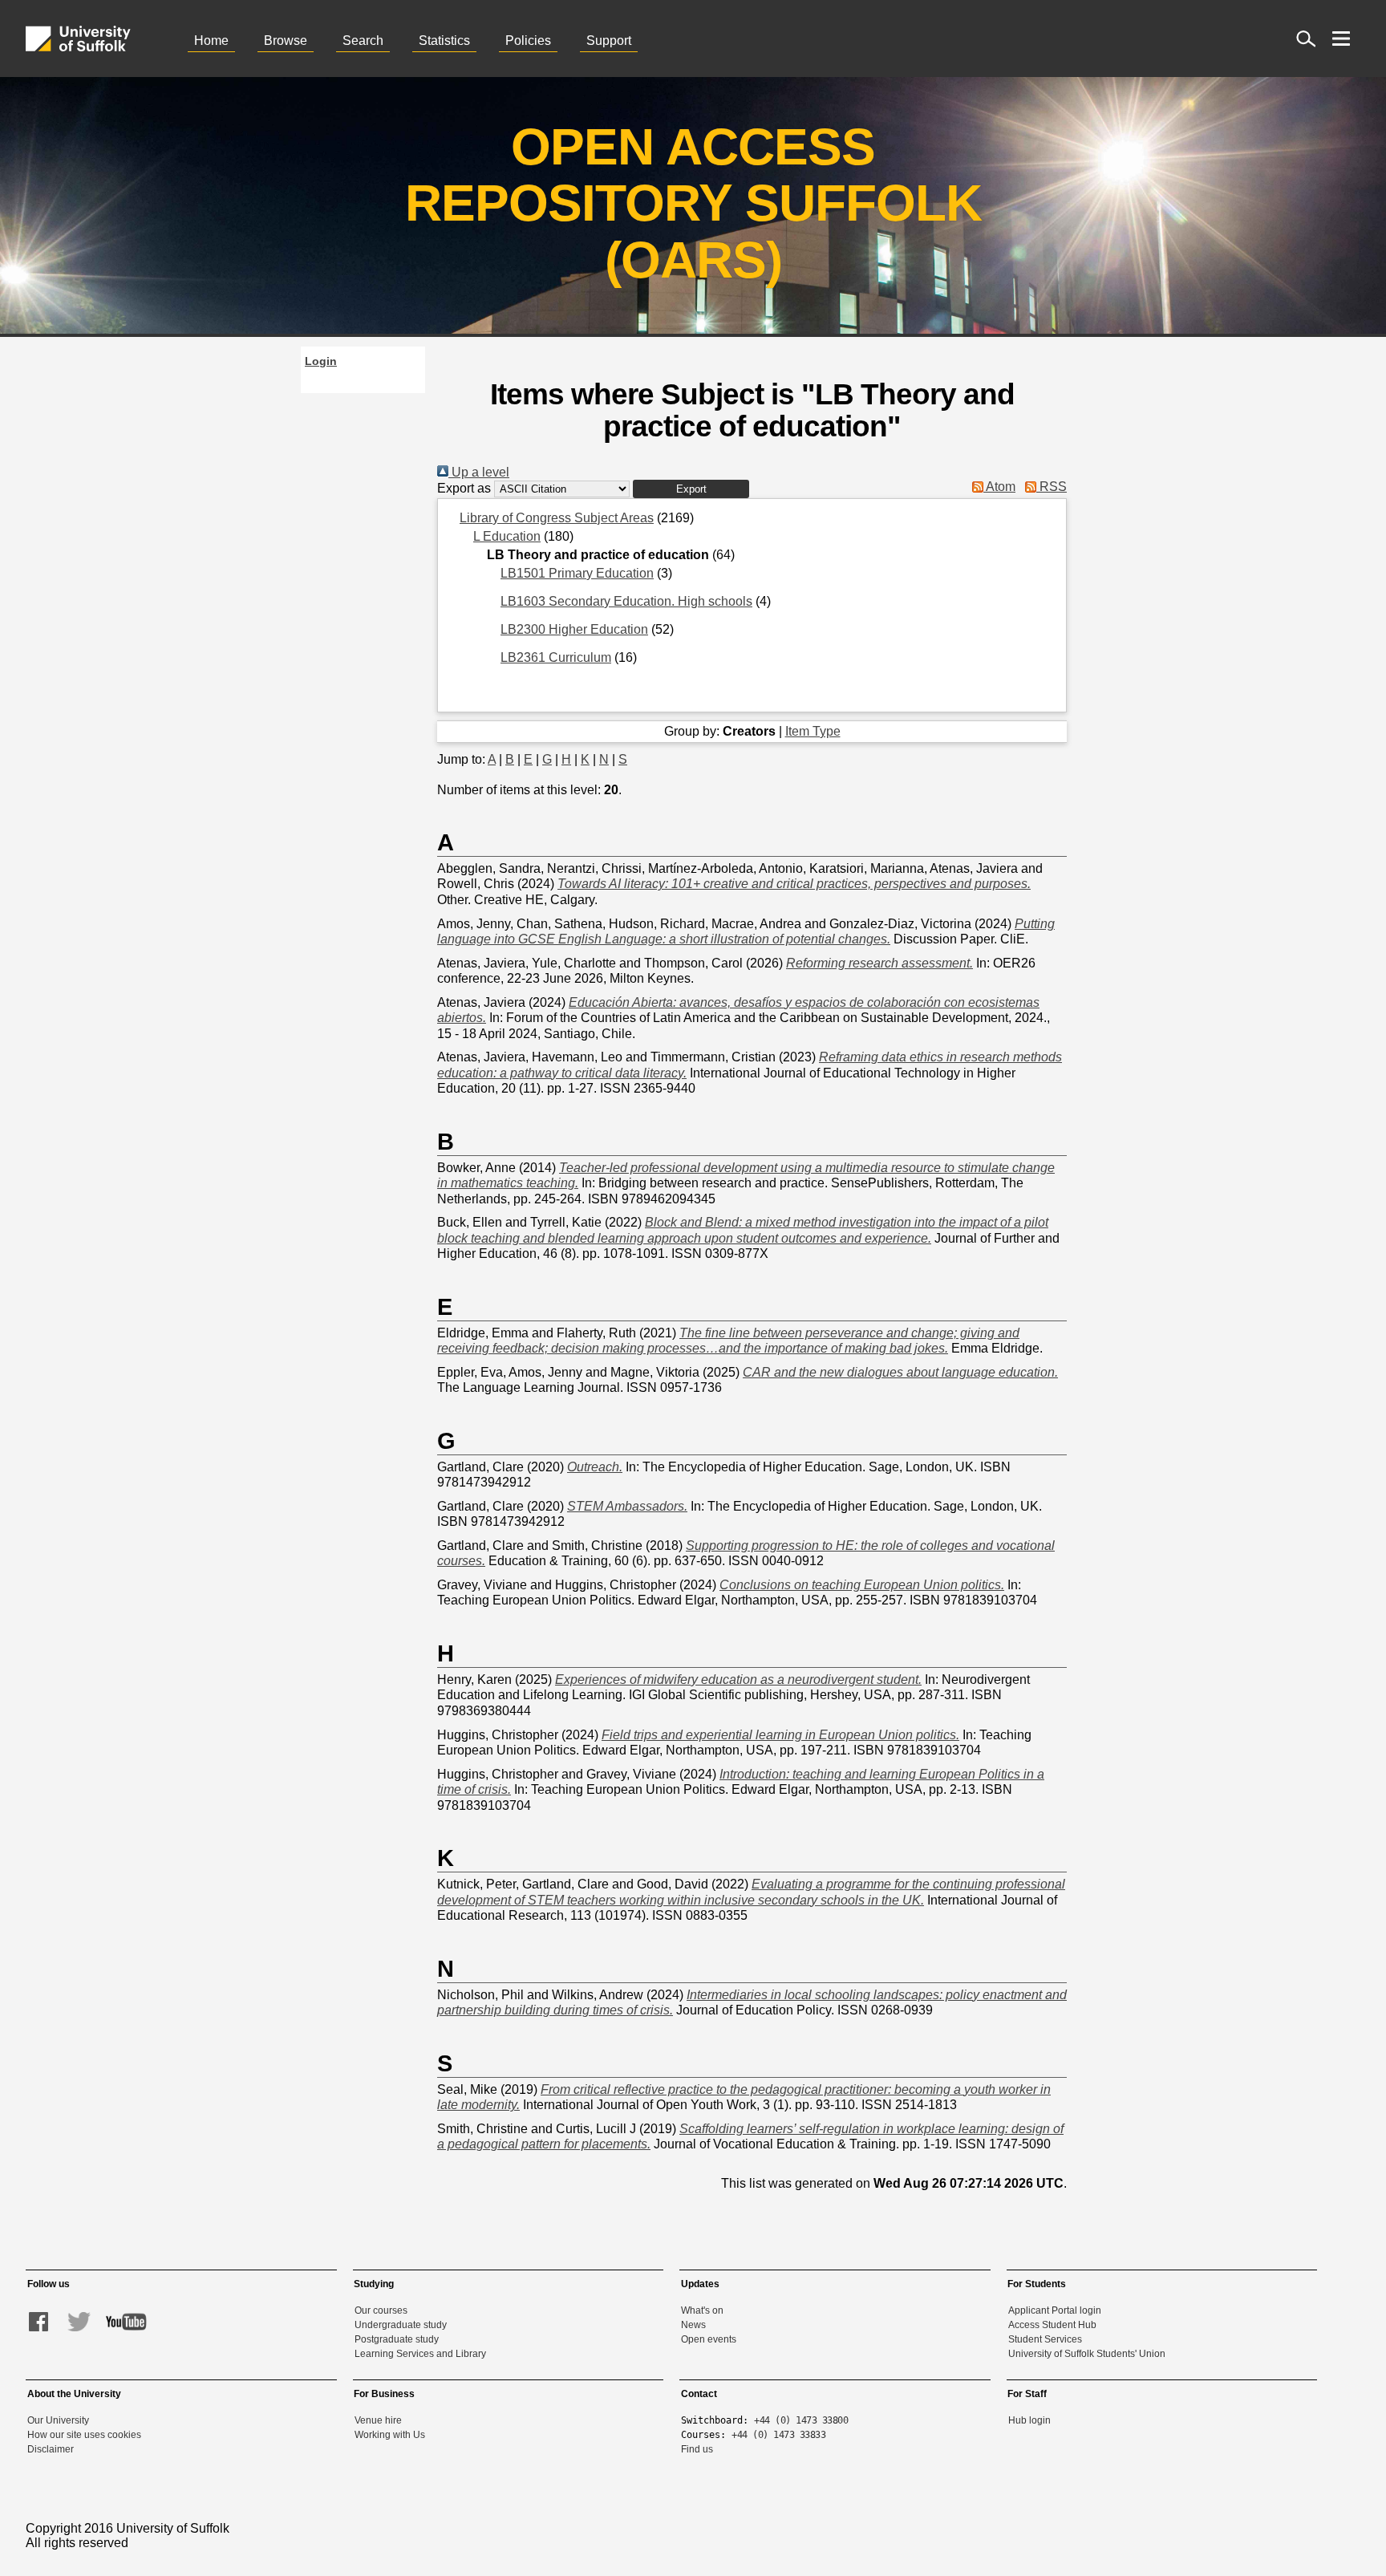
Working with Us (390, 2435)
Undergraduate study (401, 2325)
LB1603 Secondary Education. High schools (626, 601)
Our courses (381, 2310)
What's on (702, 2310)
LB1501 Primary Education (577, 573)
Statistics (444, 41)
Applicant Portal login (1055, 2310)
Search (363, 41)
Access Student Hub (1052, 2325)
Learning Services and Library (420, 2354)
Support (609, 41)
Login (321, 361)
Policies (528, 41)
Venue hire (378, 2420)
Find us (697, 2449)
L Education (507, 536)
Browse (286, 41)
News (693, 2325)
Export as (464, 488)
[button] (691, 489)
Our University (58, 2420)
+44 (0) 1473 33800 (801, 2420)
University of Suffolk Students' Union (1087, 2354)
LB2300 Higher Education (574, 629)
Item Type (813, 731)
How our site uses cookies (84, 2435)
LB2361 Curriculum (556, 657)
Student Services (1045, 2339)
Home (211, 41)
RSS (1052, 487)
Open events (709, 2339)
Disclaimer (51, 2449)
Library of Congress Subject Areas (557, 518)
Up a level (479, 472)
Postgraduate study (397, 2339)
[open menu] (1341, 39)
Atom (999, 487)
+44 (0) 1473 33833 (778, 2435)
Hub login (1029, 2420)
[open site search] (1306, 39)
